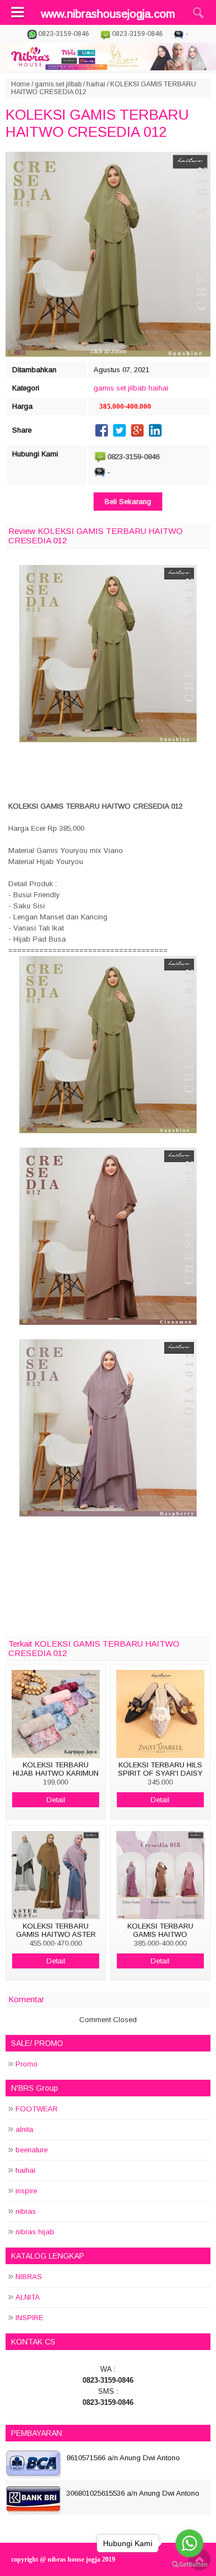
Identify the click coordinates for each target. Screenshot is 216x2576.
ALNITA (28, 2297)
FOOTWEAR (37, 2109)
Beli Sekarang (128, 502)
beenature (32, 2150)
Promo (27, 2064)
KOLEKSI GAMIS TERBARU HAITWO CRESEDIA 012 (97, 123)
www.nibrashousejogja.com (108, 14)
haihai (96, 84)
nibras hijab (35, 2232)
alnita (24, 2129)
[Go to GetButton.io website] (189, 2565)
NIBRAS (29, 2277)
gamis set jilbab (58, 84)
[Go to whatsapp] (189, 2543)
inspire (26, 2191)
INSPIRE (29, 2318)
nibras (26, 2211)
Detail (56, 1800)
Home (20, 84)
